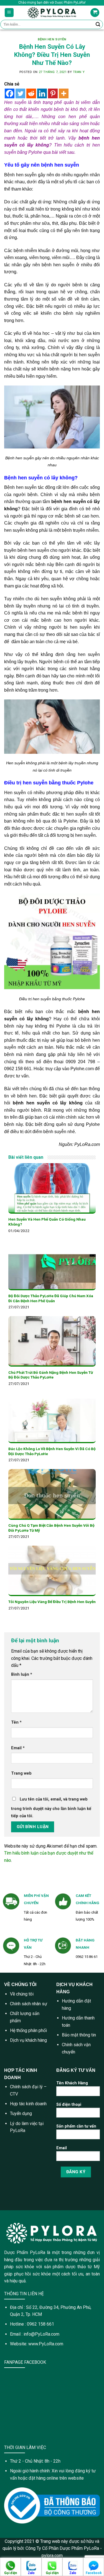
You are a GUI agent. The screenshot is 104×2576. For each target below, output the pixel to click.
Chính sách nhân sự (29, 2004)
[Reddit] (31, 93)
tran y (79, 72)
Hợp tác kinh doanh (28, 2104)
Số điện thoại (69, 2105)
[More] (64, 93)
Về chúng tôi (22, 1994)
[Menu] (9, 13)
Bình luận (22, 1674)
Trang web (21, 1773)
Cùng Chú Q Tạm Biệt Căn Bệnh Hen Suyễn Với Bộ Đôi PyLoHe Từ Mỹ (51, 1528)
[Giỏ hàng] (95, 13)
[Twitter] (20, 93)
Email (18, 1748)
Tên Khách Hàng (72, 2083)
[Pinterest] (53, 93)
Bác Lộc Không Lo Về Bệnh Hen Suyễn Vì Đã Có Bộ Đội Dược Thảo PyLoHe (52, 1451)
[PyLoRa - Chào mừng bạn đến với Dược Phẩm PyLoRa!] (52, 13)
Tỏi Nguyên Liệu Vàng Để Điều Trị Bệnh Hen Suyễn (52, 1602)
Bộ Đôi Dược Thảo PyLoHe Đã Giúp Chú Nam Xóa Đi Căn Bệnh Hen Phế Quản (51, 1298)
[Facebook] (10, 93)
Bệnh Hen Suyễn (52, 39)
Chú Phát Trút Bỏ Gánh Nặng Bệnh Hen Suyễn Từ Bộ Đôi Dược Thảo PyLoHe (51, 1375)
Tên (16, 1722)
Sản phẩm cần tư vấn (76, 2126)
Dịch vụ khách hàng (28, 2040)
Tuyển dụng (21, 2113)
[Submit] (98, 25)
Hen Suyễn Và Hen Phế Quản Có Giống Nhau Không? (47, 1222)
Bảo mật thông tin (79, 2035)
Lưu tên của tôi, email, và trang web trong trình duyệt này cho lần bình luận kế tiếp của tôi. (51, 1808)
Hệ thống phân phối (28, 2030)
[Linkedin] (42, 93)
